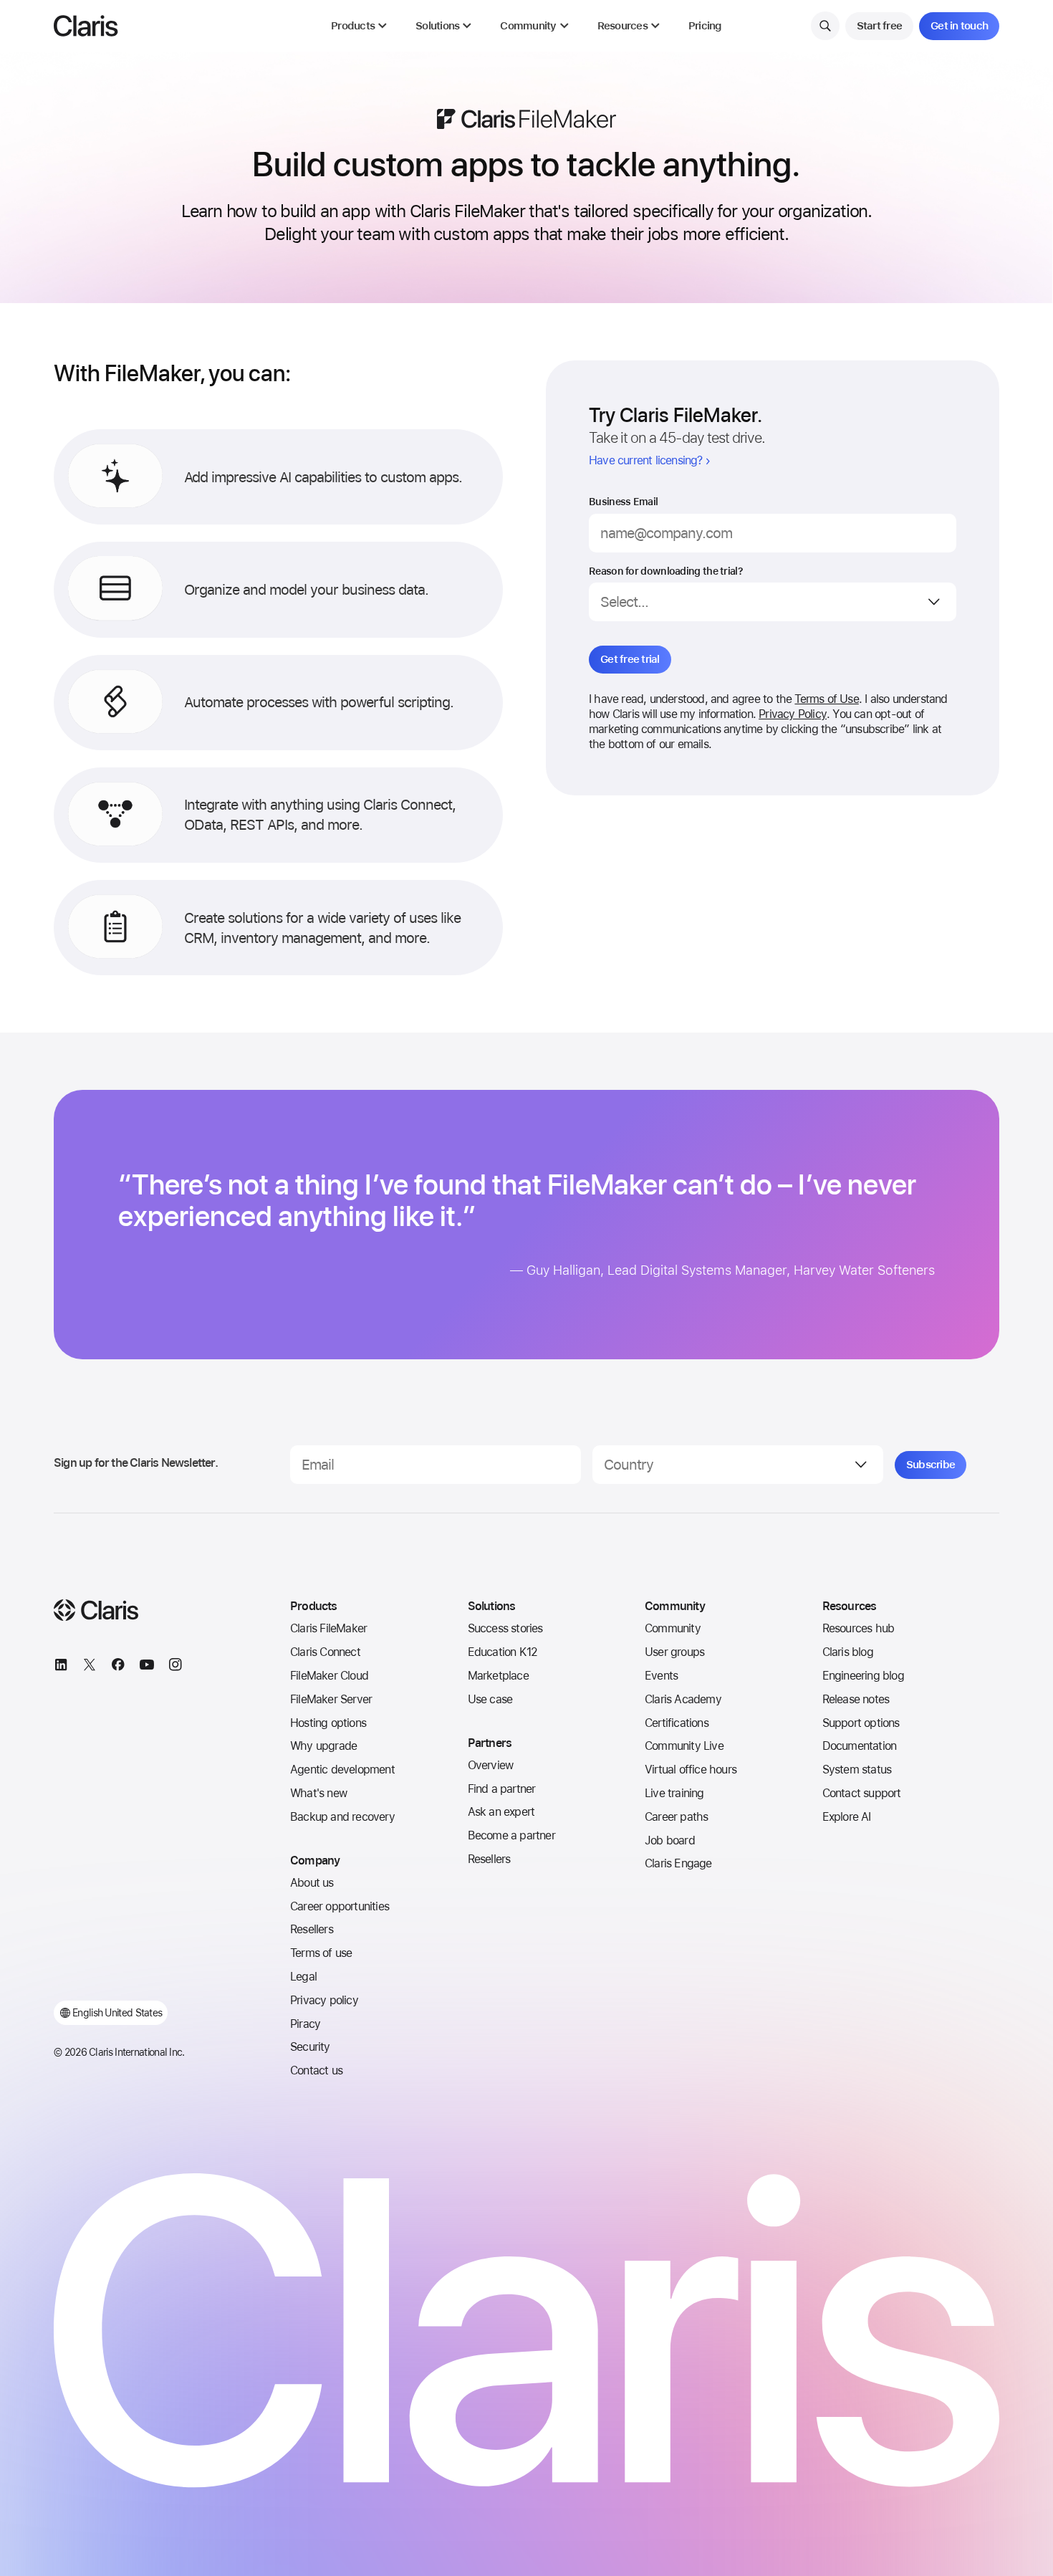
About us (312, 1883)
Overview (491, 1765)
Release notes (856, 1699)
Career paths (676, 1817)
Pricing (705, 26)
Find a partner (502, 1789)
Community (673, 1628)
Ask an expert (501, 1812)
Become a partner (511, 1835)
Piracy (305, 2024)
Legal (303, 1977)
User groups (674, 1652)
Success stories (505, 1628)
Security (310, 2047)
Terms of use (321, 1953)
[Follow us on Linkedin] (61, 1667)
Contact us (316, 2070)
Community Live (684, 1746)
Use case (490, 1699)
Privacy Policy (793, 714)
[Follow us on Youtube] (147, 1667)
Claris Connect (325, 1652)
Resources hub (859, 1628)
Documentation (860, 1746)
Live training (674, 1793)
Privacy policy (324, 2000)
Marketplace (498, 1676)
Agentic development (342, 1770)
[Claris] (86, 26)
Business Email (623, 502)
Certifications (677, 1723)
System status (857, 1770)
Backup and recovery (342, 1817)
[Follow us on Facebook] (118, 1667)
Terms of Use (826, 699)
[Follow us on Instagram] (175, 1667)
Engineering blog (863, 1676)
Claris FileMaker (328, 1628)
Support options (861, 1723)
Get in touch (959, 26)
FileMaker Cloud (329, 1676)
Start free (880, 26)
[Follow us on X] (90, 1667)
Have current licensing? (646, 460)
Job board (670, 1840)
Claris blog (848, 1652)
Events (661, 1676)
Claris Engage (678, 1863)
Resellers (312, 1929)
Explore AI (847, 1817)
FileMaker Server (331, 1699)
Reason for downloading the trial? (666, 571)
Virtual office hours (691, 1770)
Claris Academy (683, 1699)
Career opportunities (340, 1906)
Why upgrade (323, 1746)
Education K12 (503, 1652)
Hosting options (328, 1723)
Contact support (862, 1793)
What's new (318, 1793)
